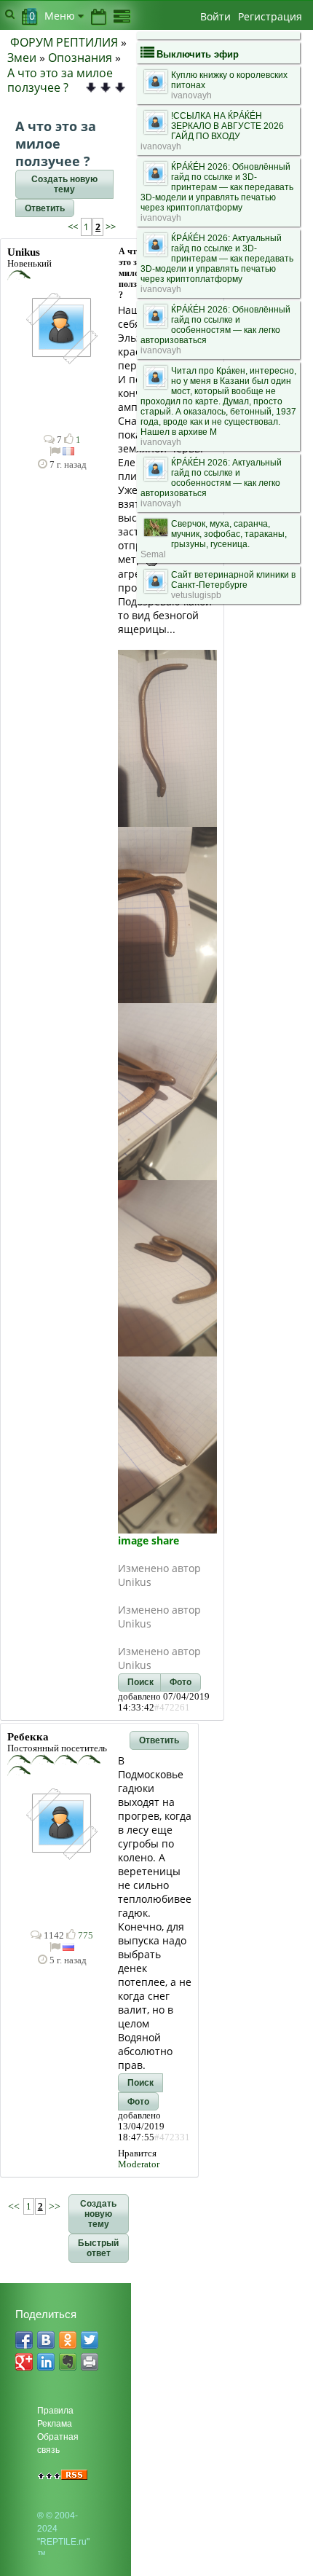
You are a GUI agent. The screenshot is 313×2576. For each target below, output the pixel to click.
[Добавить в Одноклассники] (68, 2340)
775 (84, 1936)
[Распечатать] (90, 2362)
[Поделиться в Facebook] (24, 2340)
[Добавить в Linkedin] (46, 2362)
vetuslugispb (196, 595)
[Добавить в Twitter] (90, 2340)
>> (110, 227)
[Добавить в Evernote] (68, 2362)
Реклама (55, 2424)
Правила (55, 2411)
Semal (153, 554)
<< (74, 227)
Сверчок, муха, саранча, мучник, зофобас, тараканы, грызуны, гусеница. (229, 534)
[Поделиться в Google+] (24, 2362)
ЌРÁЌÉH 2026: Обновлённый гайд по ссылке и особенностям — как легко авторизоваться (215, 325)
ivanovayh (191, 95)
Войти (215, 16)
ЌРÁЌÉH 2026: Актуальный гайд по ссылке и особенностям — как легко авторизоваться (211, 478)
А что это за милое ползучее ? (60, 80)
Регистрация (270, 16)
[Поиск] (10, 14)
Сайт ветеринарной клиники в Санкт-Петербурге (233, 580)
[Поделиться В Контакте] (46, 2340)
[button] (64, 184)
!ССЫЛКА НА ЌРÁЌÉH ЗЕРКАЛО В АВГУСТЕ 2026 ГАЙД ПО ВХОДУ (227, 126)
